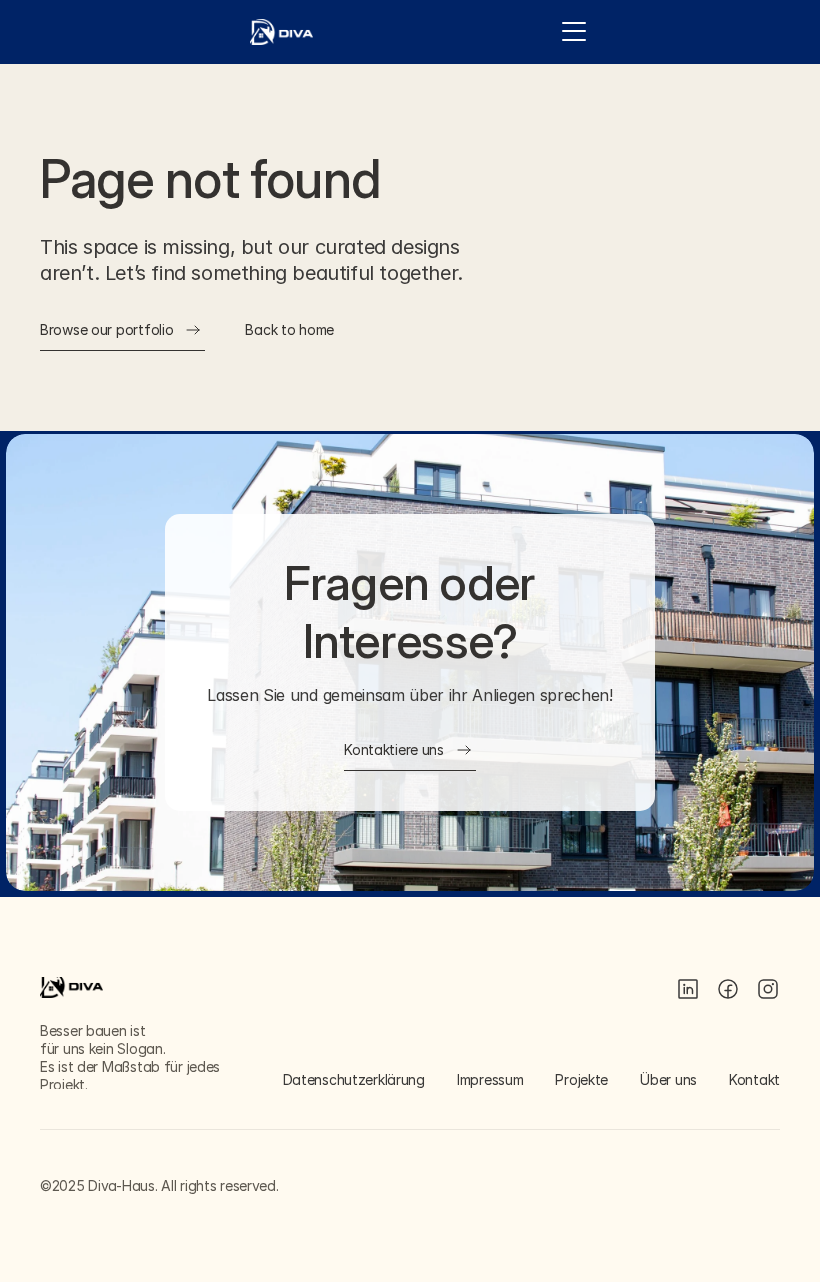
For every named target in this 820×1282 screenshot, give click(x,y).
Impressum (490, 1079)
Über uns (668, 1079)
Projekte (581, 1079)
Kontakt (754, 1079)
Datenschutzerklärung (354, 1079)
